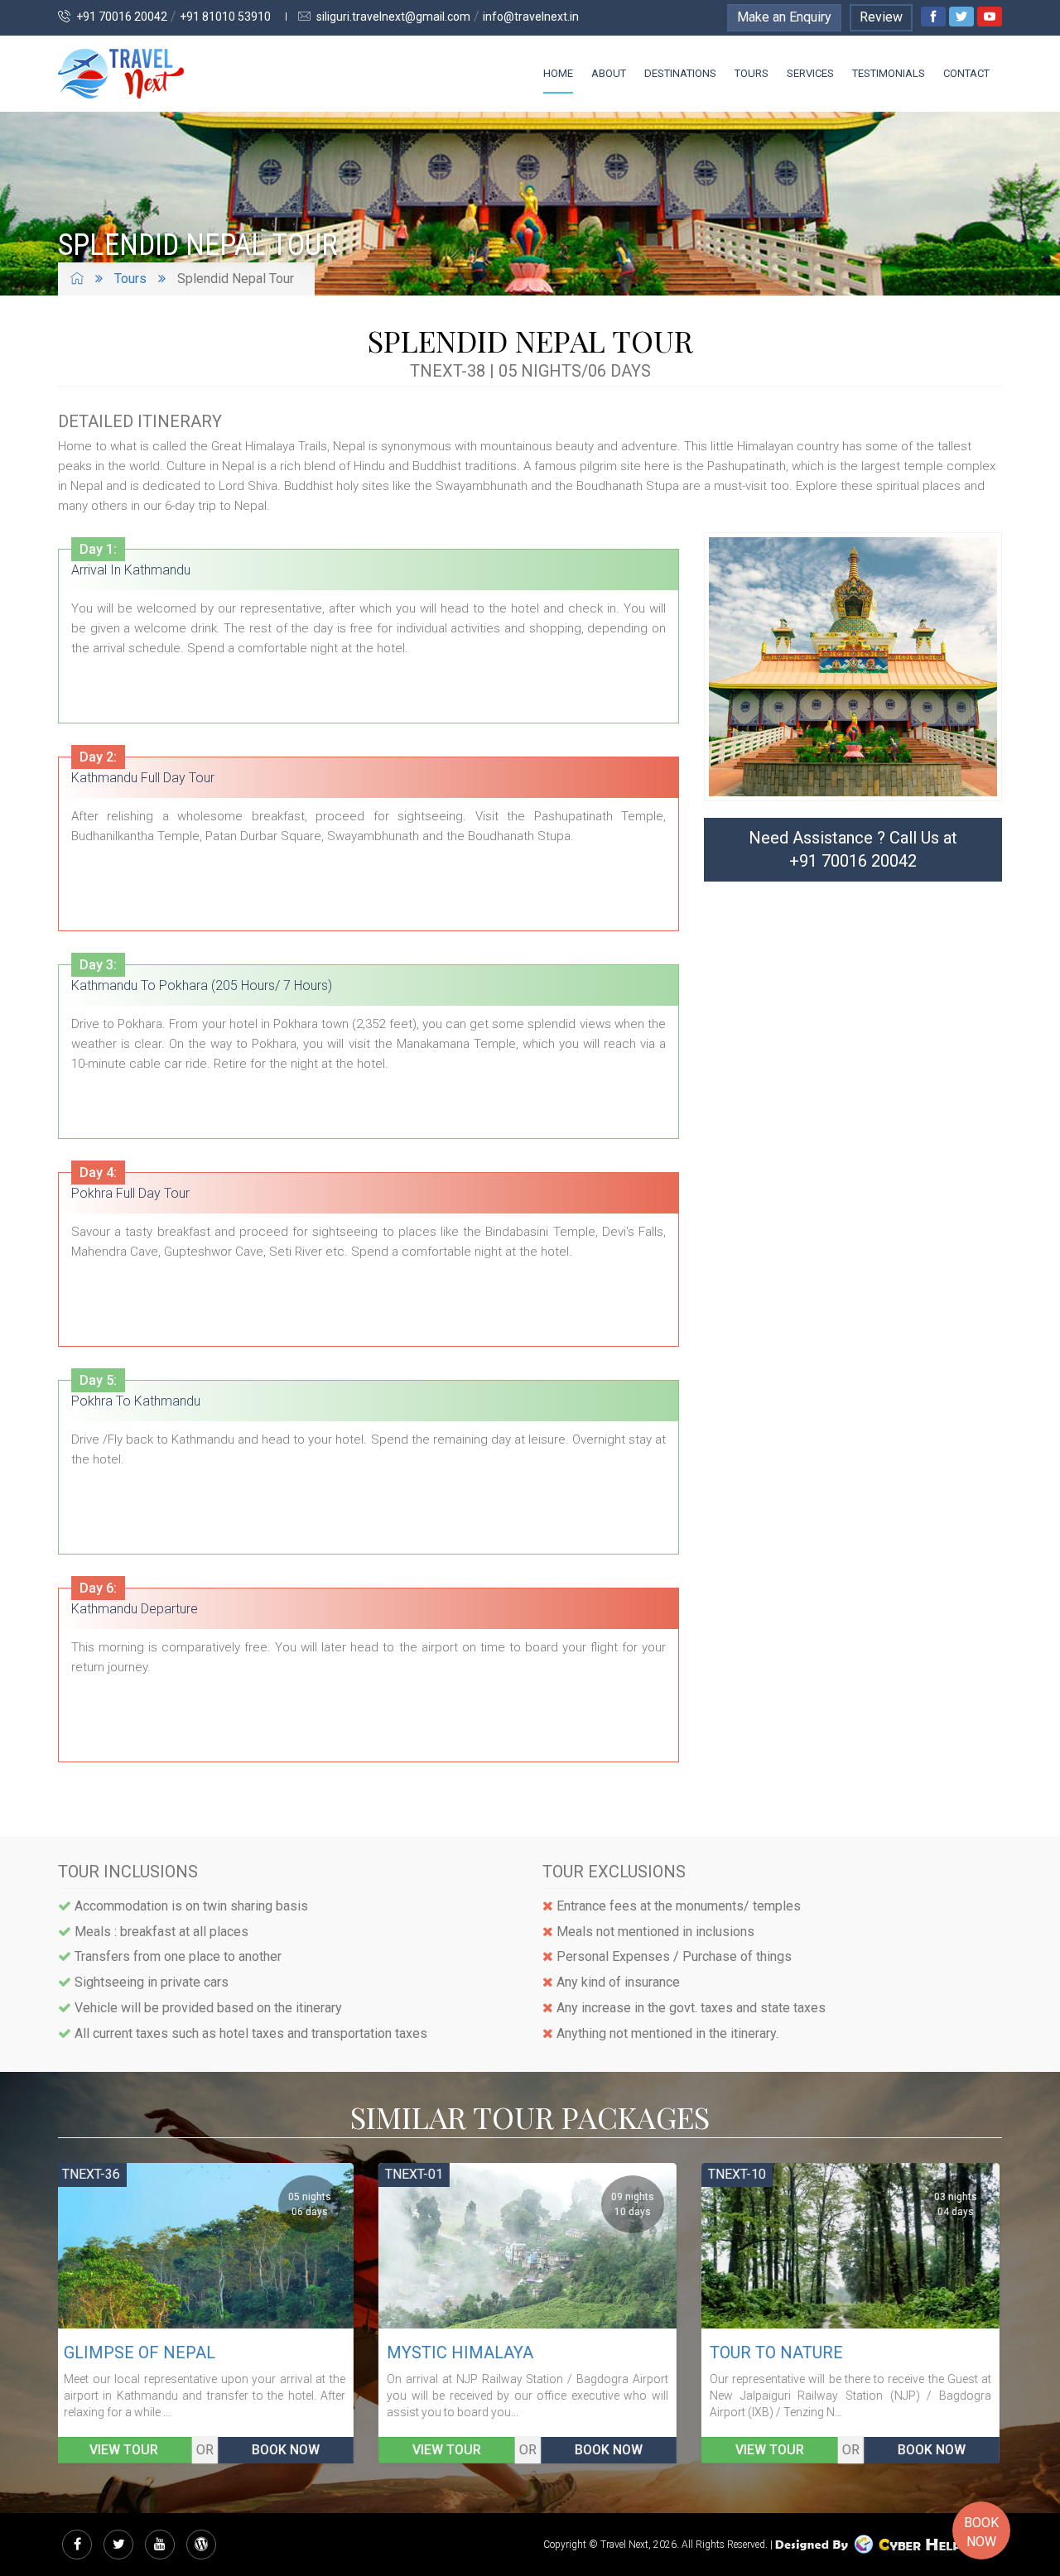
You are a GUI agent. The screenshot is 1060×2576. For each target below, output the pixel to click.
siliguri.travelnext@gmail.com (392, 17)
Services (810, 73)
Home (558, 73)
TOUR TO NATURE (456, 2353)
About (609, 73)
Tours (752, 73)
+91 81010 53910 (225, 17)
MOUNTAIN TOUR (778, 2353)
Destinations (680, 73)
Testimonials (889, 73)
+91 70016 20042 (120, 17)
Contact (966, 73)
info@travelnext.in (531, 17)
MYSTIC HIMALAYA (140, 2353)
